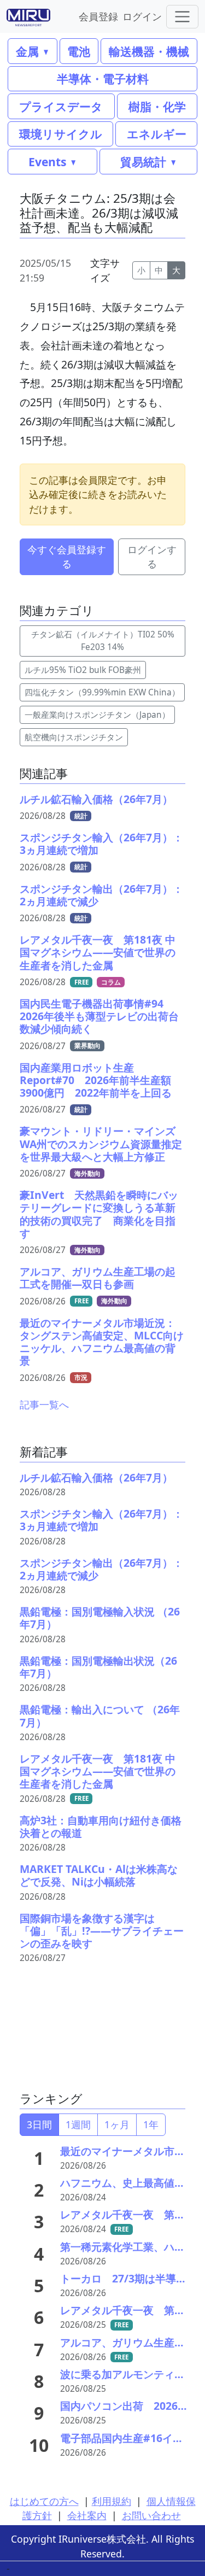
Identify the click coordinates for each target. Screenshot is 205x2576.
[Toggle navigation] (182, 17)
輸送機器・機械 (149, 51)
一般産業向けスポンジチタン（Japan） (97, 715)
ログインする (152, 557)
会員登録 (98, 16)
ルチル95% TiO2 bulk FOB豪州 (83, 670)
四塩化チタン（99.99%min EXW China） (102, 692)
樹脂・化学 (157, 106)
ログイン (142, 16)
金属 (27, 51)
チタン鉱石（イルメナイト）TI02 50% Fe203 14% (103, 641)
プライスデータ (61, 106)
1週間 (78, 2124)
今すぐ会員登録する (67, 557)
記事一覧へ (44, 1404)
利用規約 (112, 2501)
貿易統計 (143, 162)
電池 (79, 51)
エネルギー (157, 134)
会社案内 (87, 2515)
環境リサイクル (61, 134)
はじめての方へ (44, 2501)
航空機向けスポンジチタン (74, 737)
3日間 (39, 2124)
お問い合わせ (151, 2515)
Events (47, 162)
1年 (151, 2124)
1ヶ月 (117, 2124)
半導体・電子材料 (103, 78)
